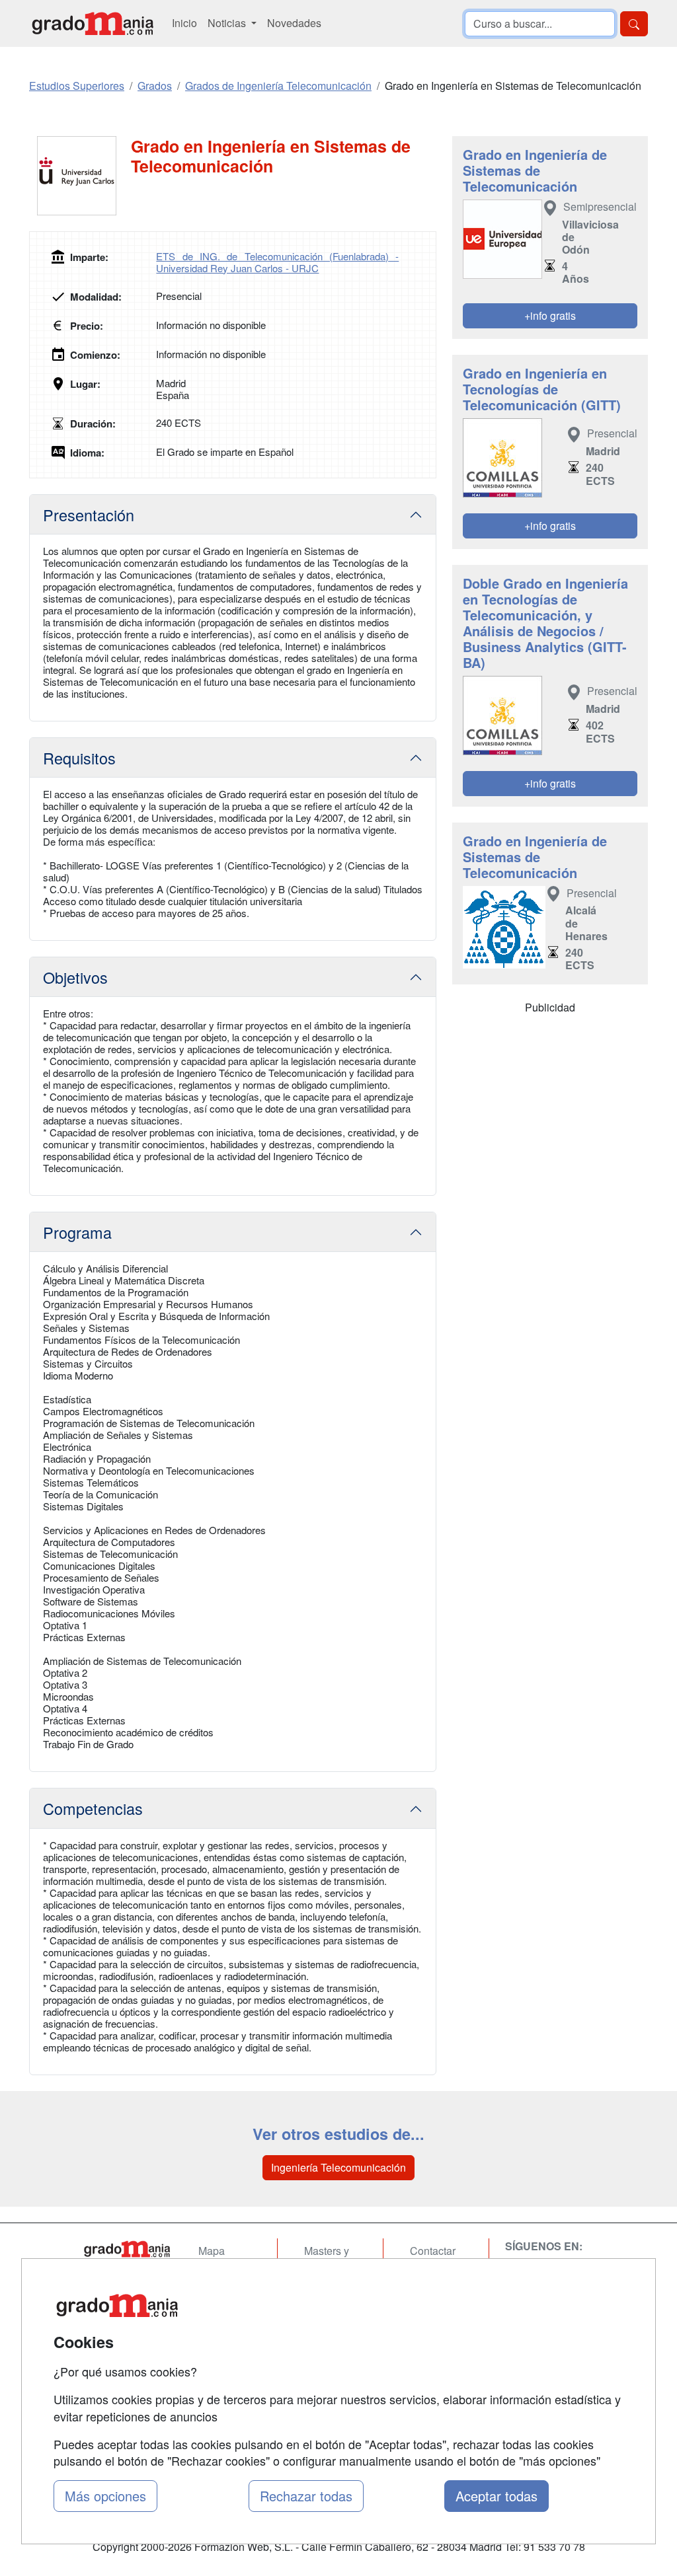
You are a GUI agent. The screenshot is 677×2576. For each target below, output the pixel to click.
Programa (77, 1232)
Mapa (212, 2251)
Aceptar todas (497, 2496)
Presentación (89, 515)
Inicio (184, 23)
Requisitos (79, 758)
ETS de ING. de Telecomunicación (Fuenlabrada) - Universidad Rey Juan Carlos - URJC (277, 262)
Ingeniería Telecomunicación (338, 2167)
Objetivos (75, 977)
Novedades (294, 23)
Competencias (93, 1808)
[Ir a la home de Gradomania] (93, 23)
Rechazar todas (306, 2496)
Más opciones (105, 2496)
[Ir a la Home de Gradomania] (127, 2249)
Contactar (433, 2251)
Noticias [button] (228, 23)
